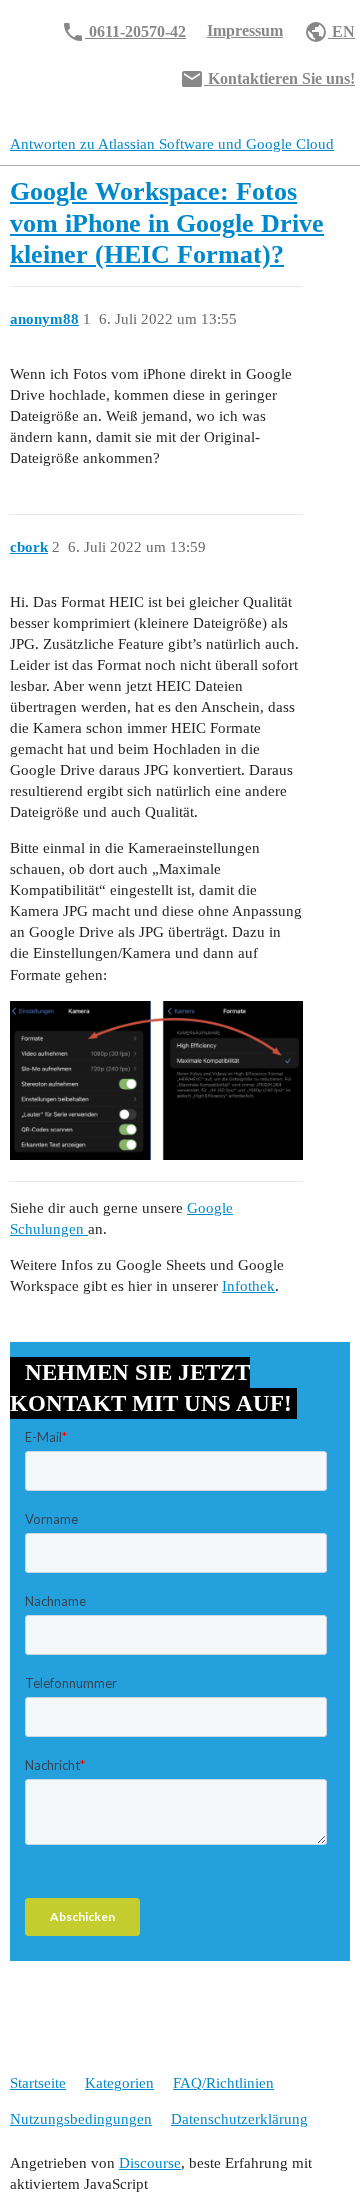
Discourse (150, 2163)
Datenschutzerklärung (239, 2119)
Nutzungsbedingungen (81, 2119)
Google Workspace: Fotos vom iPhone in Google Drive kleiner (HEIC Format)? (167, 223)
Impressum (245, 30)
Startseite (38, 2083)
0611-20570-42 (123, 32)
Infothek (248, 1286)
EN (329, 32)
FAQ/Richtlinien (223, 2083)
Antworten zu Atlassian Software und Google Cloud (172, 144)
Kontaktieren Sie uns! (267, 79)
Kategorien (119, 2083)
